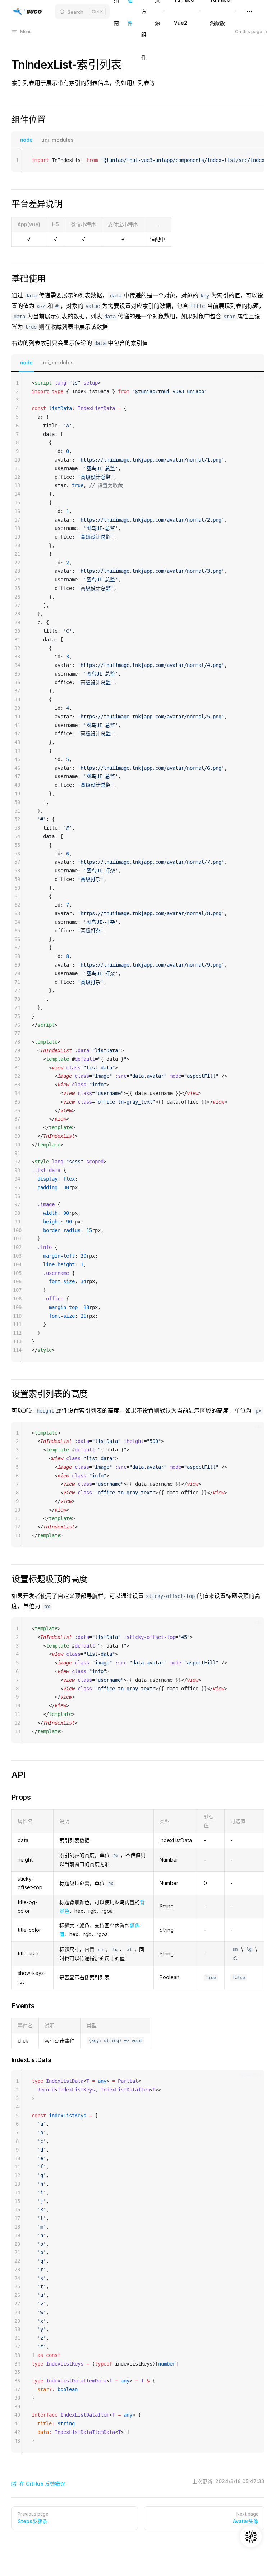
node (26, 140)
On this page (249, 31)
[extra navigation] (249, 12)
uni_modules (57, 140)
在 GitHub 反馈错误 (42, 2484)
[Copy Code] (253, 160)
